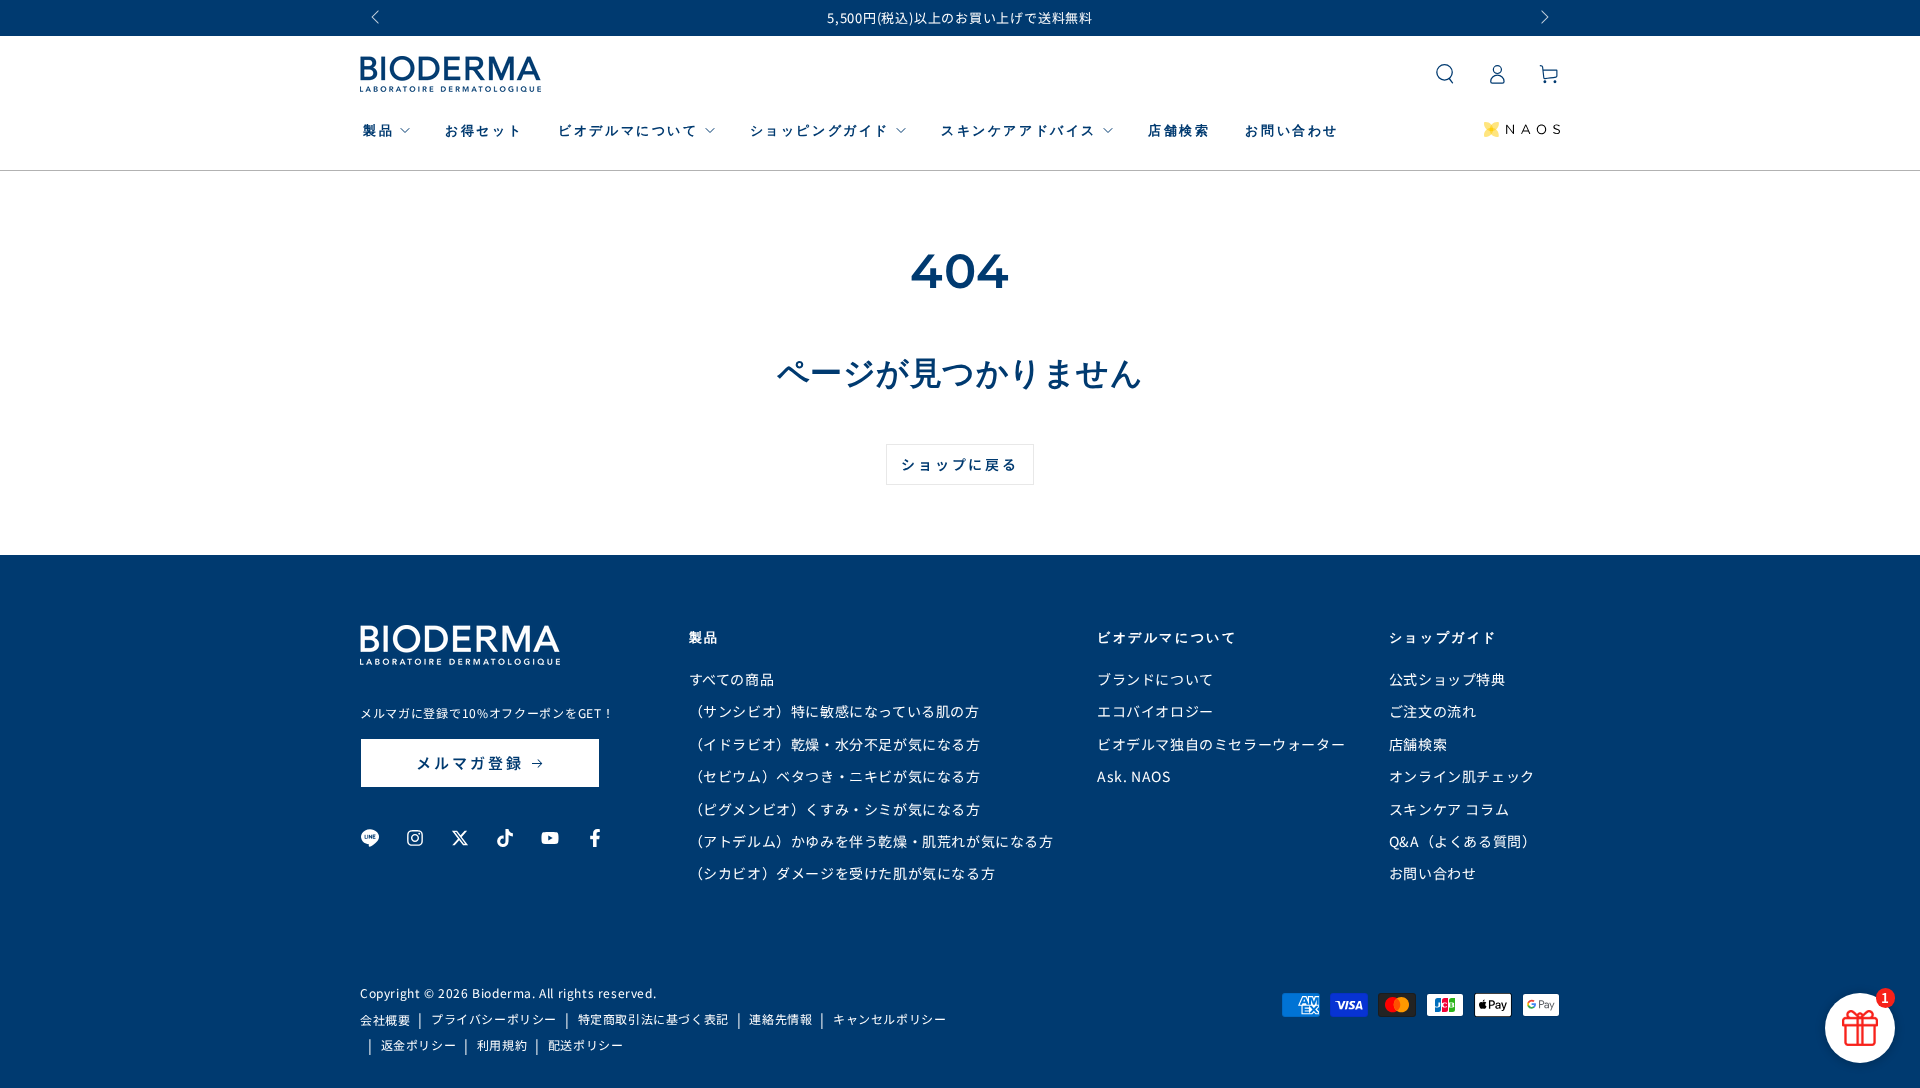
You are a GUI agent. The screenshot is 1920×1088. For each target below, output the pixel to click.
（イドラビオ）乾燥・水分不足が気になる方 (835, 744)
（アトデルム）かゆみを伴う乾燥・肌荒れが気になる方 (871, 841)
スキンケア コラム (1449, 809)
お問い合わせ (1433, 873)
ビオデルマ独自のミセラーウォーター (1221, 744)
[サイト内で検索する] (1445, 74)
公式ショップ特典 (1447, 679)
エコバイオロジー (1155, 711)
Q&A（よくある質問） (1463, 841)
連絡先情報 (780, 1019)
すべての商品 (732, 679)
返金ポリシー (419, 1045)
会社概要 (385, 1020)
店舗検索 (1418, 744)
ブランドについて (1155, 679)
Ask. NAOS (1133, 776)
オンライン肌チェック (1462, 776)
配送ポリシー (586, 1045)
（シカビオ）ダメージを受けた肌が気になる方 (842, 873)
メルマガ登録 (470, 762)
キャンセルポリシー (889, 1019)
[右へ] (1543, 18)
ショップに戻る (960, 464)
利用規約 (502, 1045)
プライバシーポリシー (494, 1019)
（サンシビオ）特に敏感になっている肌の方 (834, 711)
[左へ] (377, 18)
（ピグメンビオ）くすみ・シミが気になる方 (835, 809)
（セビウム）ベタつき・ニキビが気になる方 (835, 776)
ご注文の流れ (1433, 711)
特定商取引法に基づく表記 (653, 1019)
